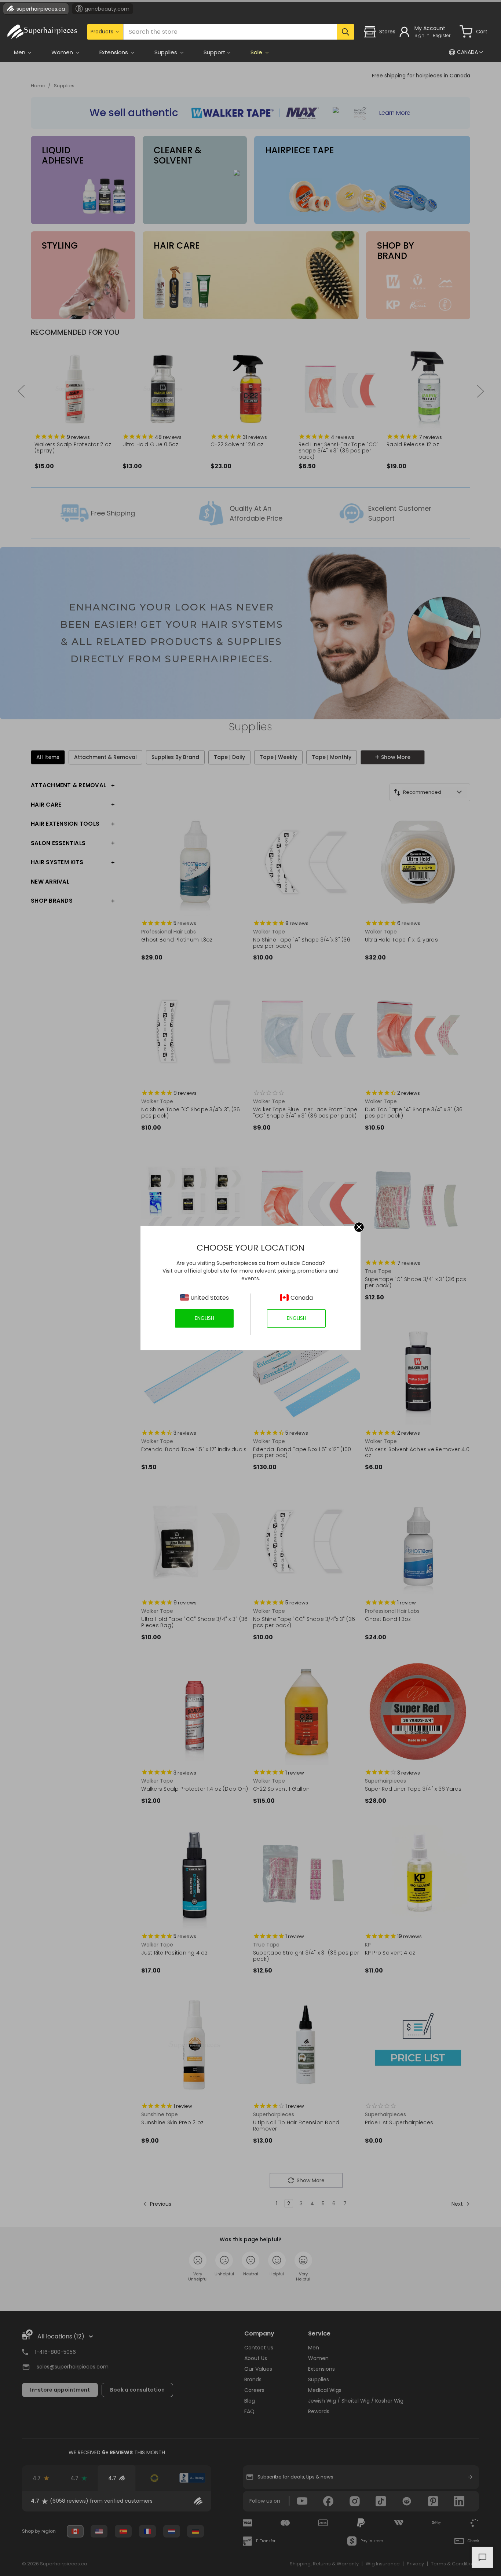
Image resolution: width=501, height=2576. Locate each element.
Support (215, 52)
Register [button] (442, 35)
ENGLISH (204, 1318)
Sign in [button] (422, 35)
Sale (257, 52)
